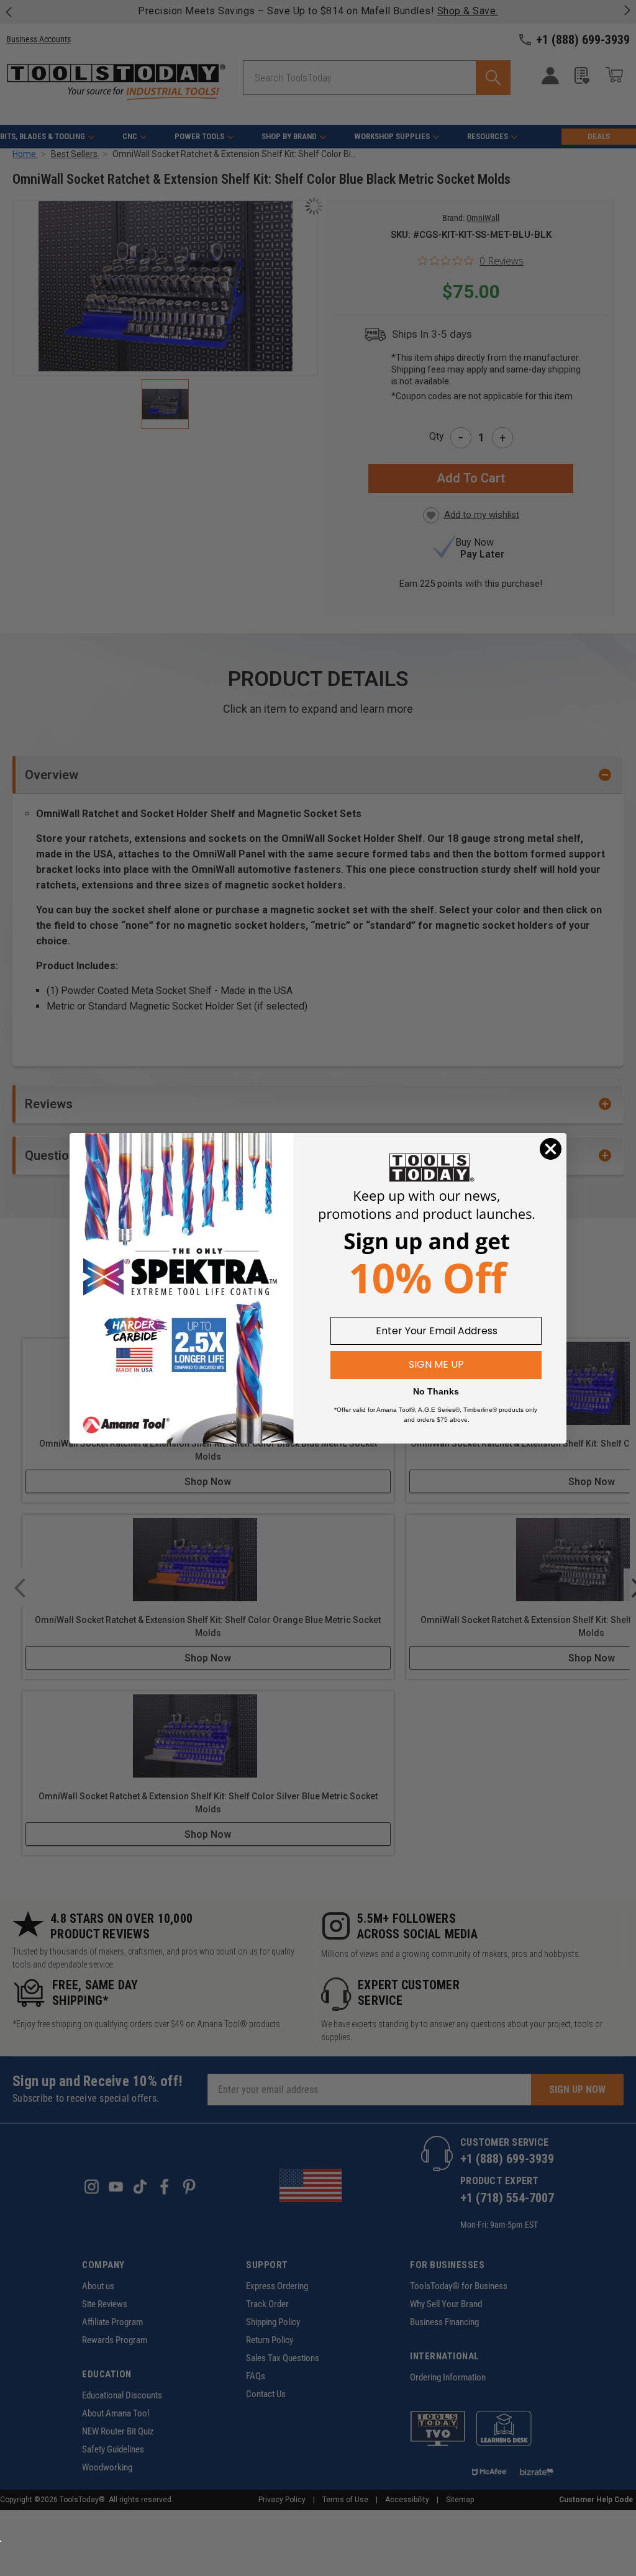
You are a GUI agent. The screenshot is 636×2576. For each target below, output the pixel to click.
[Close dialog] (551, 1149)
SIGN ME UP (436, 1364)
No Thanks (436, 1391)
